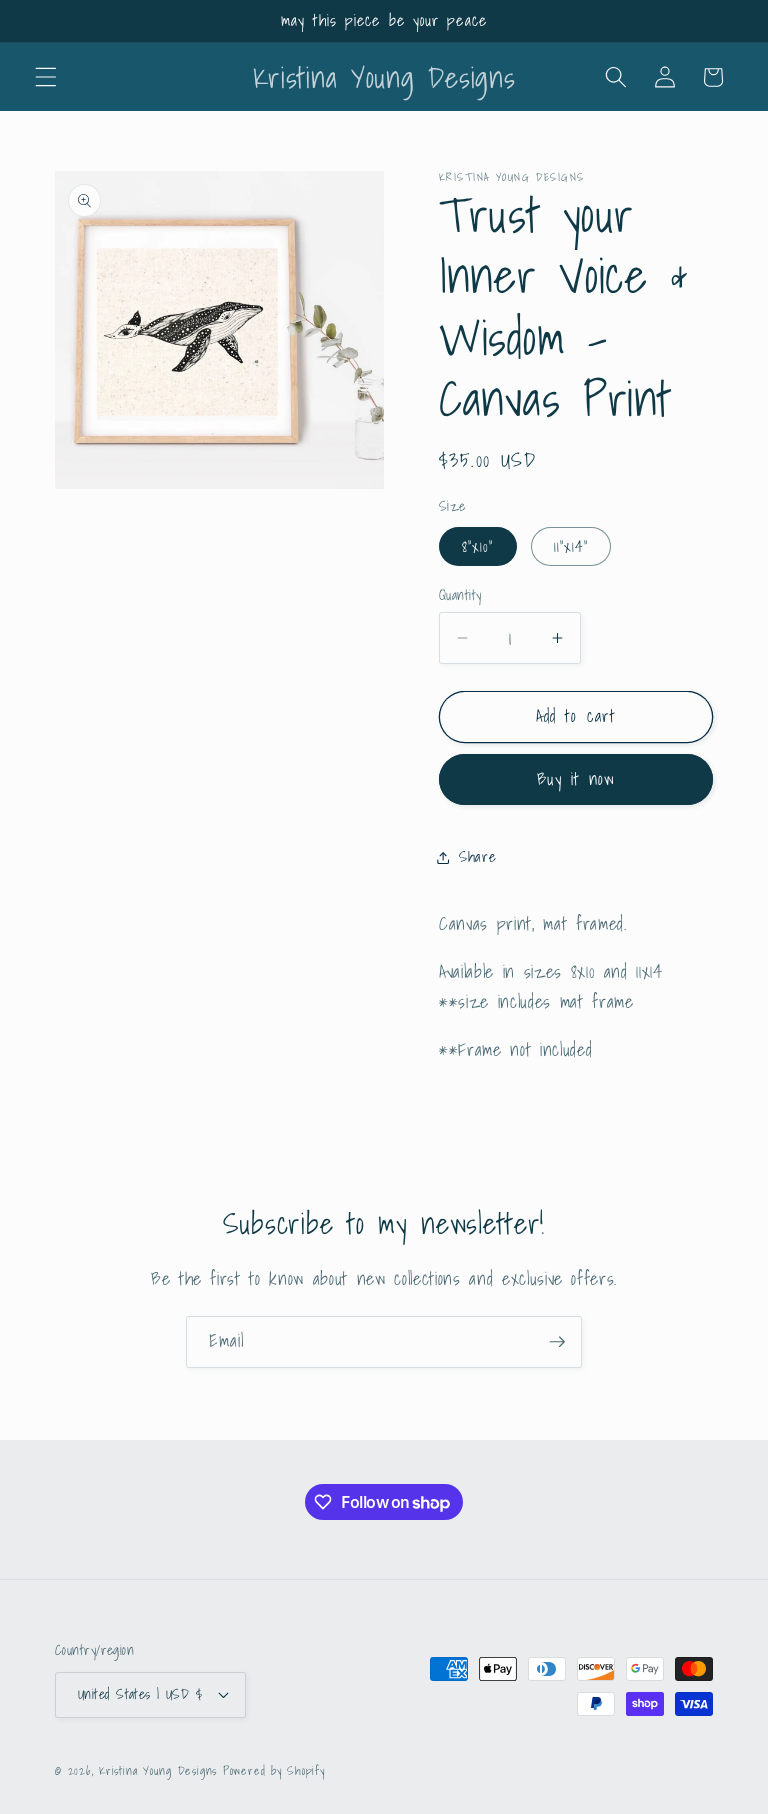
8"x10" (478, 546)
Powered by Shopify (274, 1770)
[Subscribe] (557, 1342)
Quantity (460, 595)
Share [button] (477, 856)
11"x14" (571, 546)
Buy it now (576, 779)
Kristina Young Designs (161, 1770)
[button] (46, 77)
